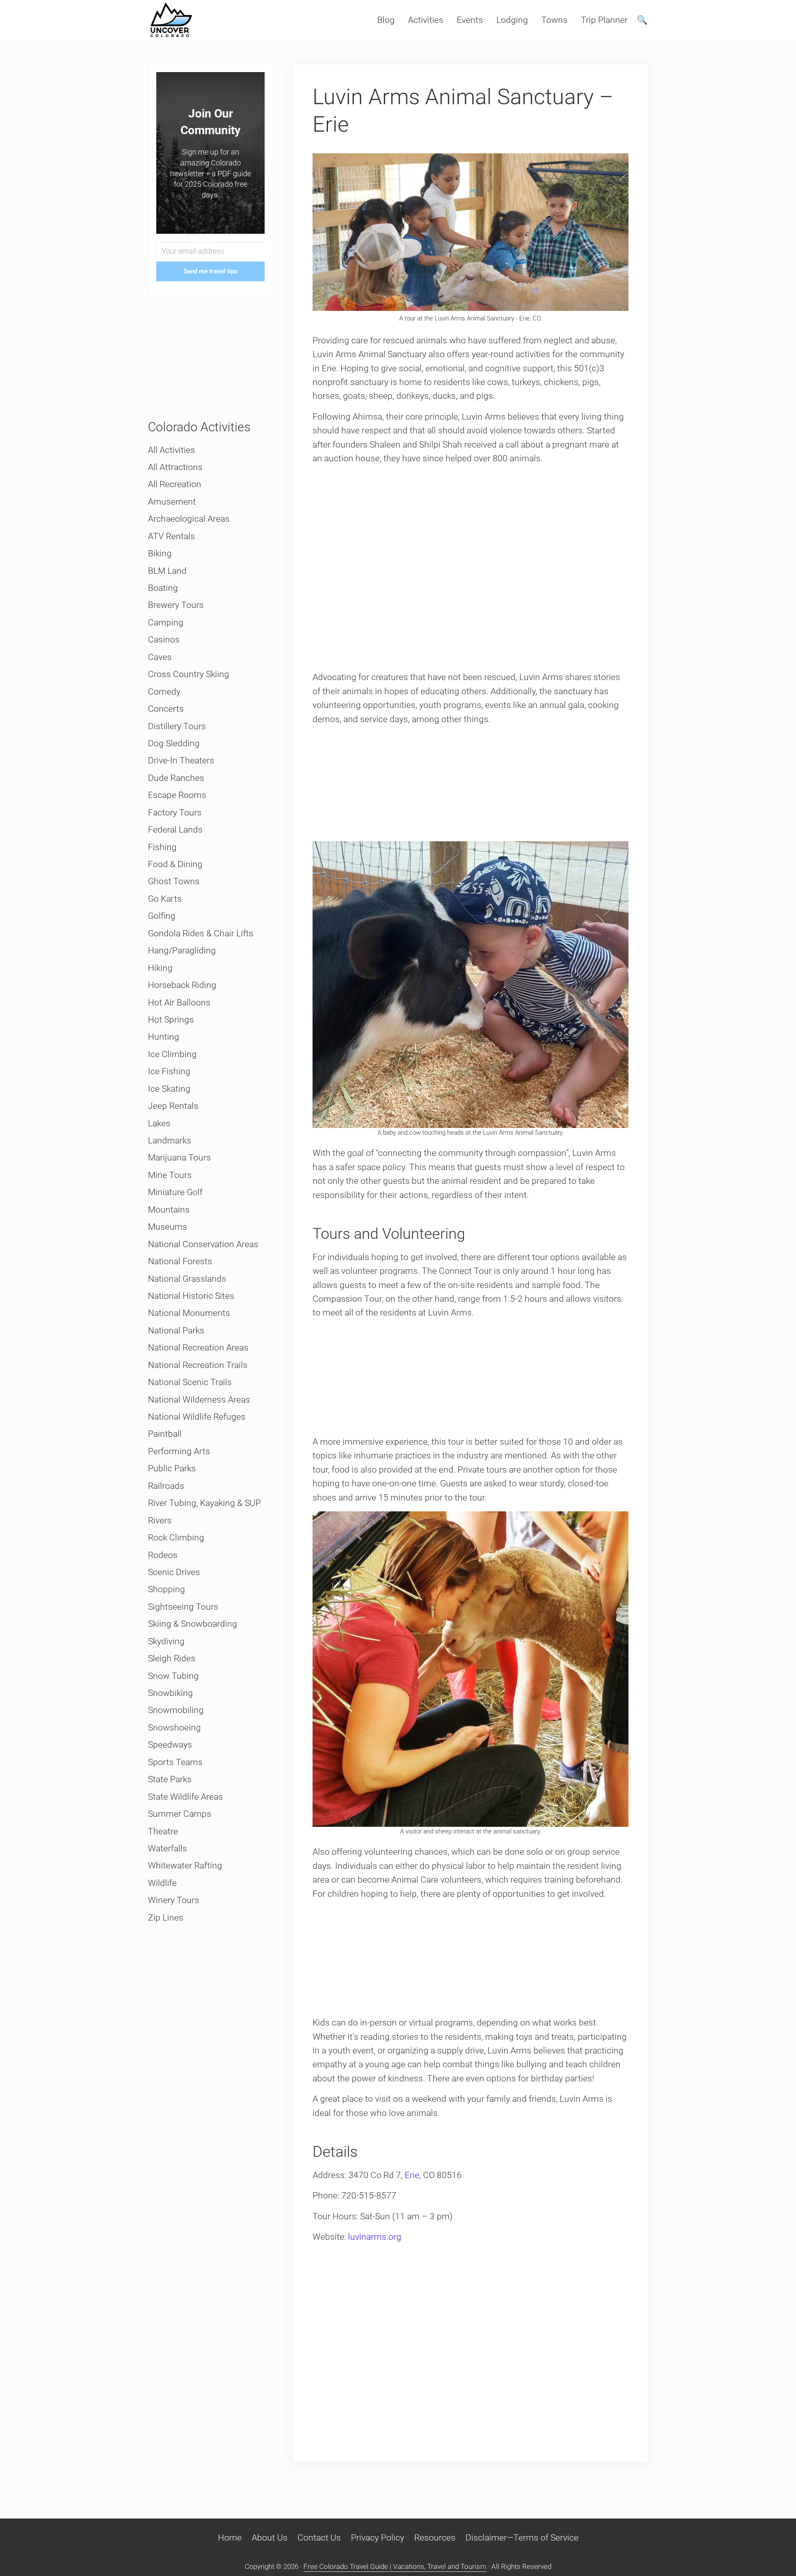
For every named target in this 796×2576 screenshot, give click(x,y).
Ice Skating (169, 1089)
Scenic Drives (174, 1572)
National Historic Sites (191, 1296)
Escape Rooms (177, 795)
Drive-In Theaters (181, 760)
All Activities (171, 450)
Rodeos (163, 1555)
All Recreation (175, 484)
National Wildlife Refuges (197, 1417)
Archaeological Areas (189, 519)
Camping (166, 623)
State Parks (170, 1779)
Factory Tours (175, 813)
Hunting (164, 1037)
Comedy (164, 692)
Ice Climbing (172, 1054)
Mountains (169, 1210)
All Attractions (175, 467)
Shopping (166, 1589)
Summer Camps (180, 1814)
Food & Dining (175, 864)
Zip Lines (166, 1918)
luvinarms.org (375, 2237)
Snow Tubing (173, 1676)
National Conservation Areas (203, 1244)
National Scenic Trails (190, 1382)
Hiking (160, 968)
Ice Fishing (169, 1071)
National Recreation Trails (198, 1365)
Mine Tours (170, 1175)
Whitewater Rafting (185, 1866)
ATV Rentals (171, 536)
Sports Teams (175, 1762)
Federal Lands (175, 830)
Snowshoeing (174, 1728)
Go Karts (165, 899)
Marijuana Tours (179, 1158)
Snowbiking (170, 1693)
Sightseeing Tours (183, 1607)
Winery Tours (174, 1900)
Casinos (164, 640)
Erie (412, 2175)
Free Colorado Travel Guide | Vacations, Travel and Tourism (395, 2566)
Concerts (166, 709)
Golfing (162, 916)
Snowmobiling (176, 1710)
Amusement (172, 502)
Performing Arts (179, 1451)
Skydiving (166, 1641)
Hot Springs (171, 1020)
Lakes (159, 1123)
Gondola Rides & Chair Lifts (201, 933)
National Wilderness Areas (199, 1400)
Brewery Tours (176, 605)
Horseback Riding (182, 985)
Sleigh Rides (172, 1658)
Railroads (166, 1486)
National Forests (180, 1261)
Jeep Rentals (173, 1106)
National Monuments (189, 1313)
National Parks (176, 1331)
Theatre (163, 1831)
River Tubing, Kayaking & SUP (204, 1503)
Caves (160, 657)
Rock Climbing (176, 1538)
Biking (160, 553)
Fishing (162, 847)
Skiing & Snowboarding (193, 1624)
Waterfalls (168, 1848)
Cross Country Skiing (189, 674)
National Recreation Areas (198, 1348)
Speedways (170, 1745)
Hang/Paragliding (182, 950)
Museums (168, 1227)
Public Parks (172, 1468)
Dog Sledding (174, 743)
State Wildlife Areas (185, 1797)
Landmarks (170, 1140)
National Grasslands (187, 1279)
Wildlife (162, 1883)
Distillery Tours (177, 726)
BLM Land (167, 571)
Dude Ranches (176, 778)
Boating (163, 588)
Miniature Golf (175, 1192)
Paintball (165, 1434)
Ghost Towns (174, 881)
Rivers (160, 1521)
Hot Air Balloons (179, 1003)
